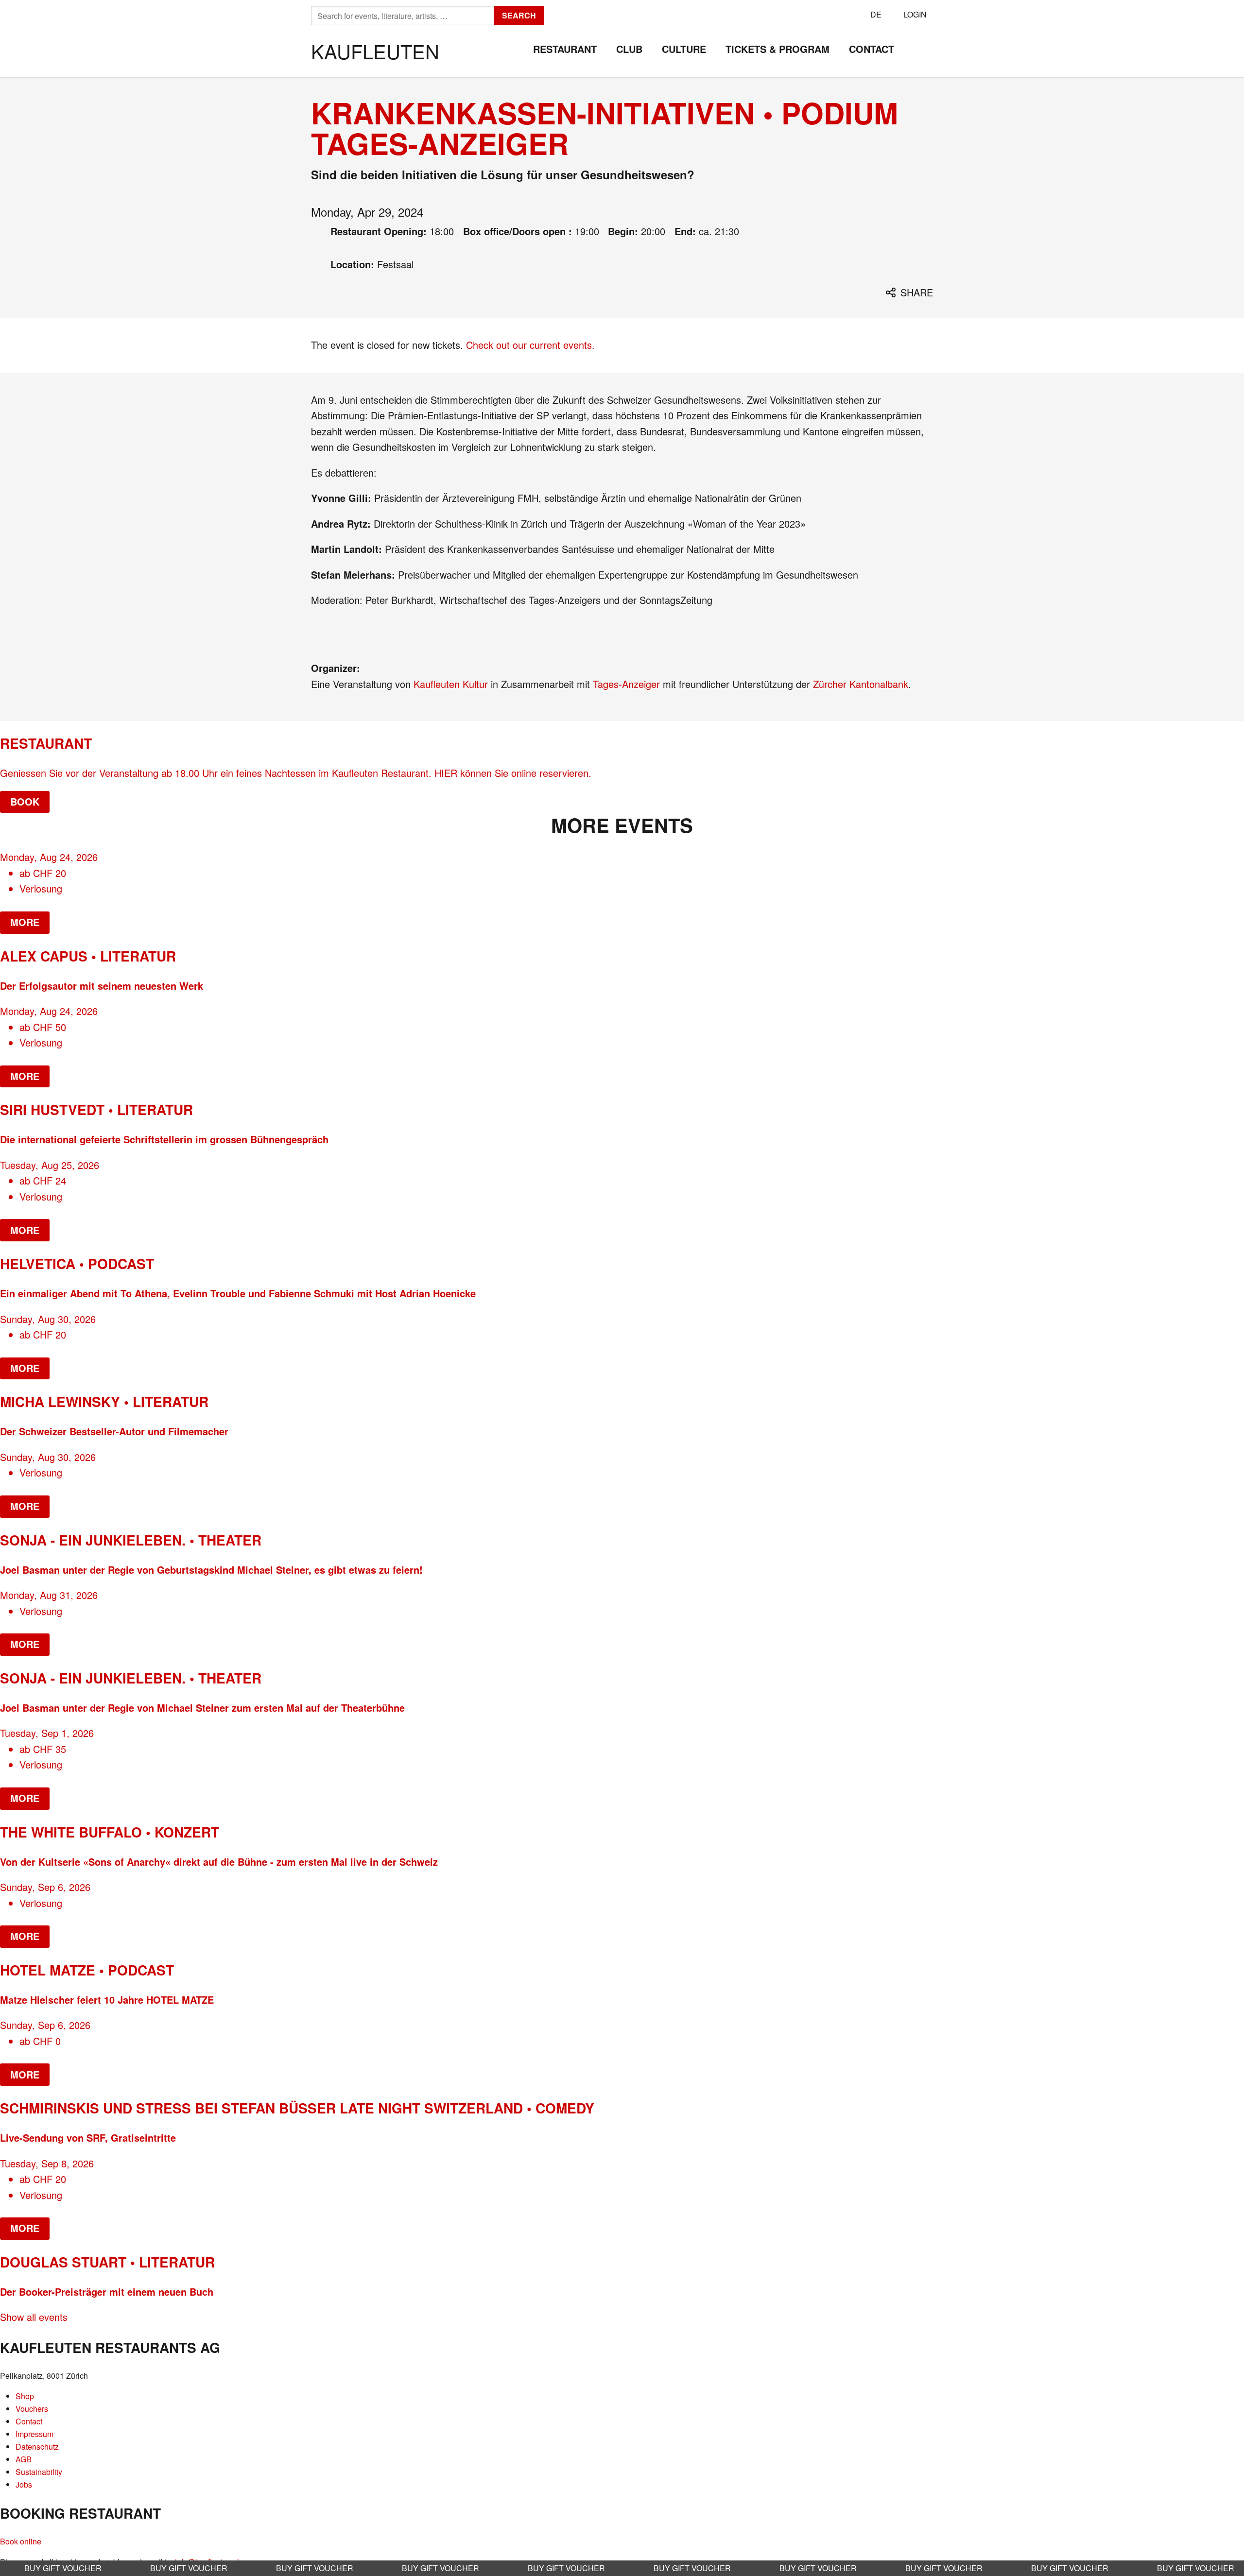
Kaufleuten (375, 51)
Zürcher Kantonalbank (861, 684)
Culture (684, 49)
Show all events (34, 2317)
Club (629, 49)
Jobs (24, 2484)
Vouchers (32, 2409)
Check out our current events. (530, 345)
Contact (872, 49)
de (876, 14)
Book (25, 801)
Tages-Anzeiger (628, 684)
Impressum (35, 2434)
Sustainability (39, 2472)
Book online (21, 2541)
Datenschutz (37, 2447)
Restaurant (565, 49)
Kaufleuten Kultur (452, 684)
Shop (25, 2396)
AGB (24, 2459)
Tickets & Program (777, 49)
